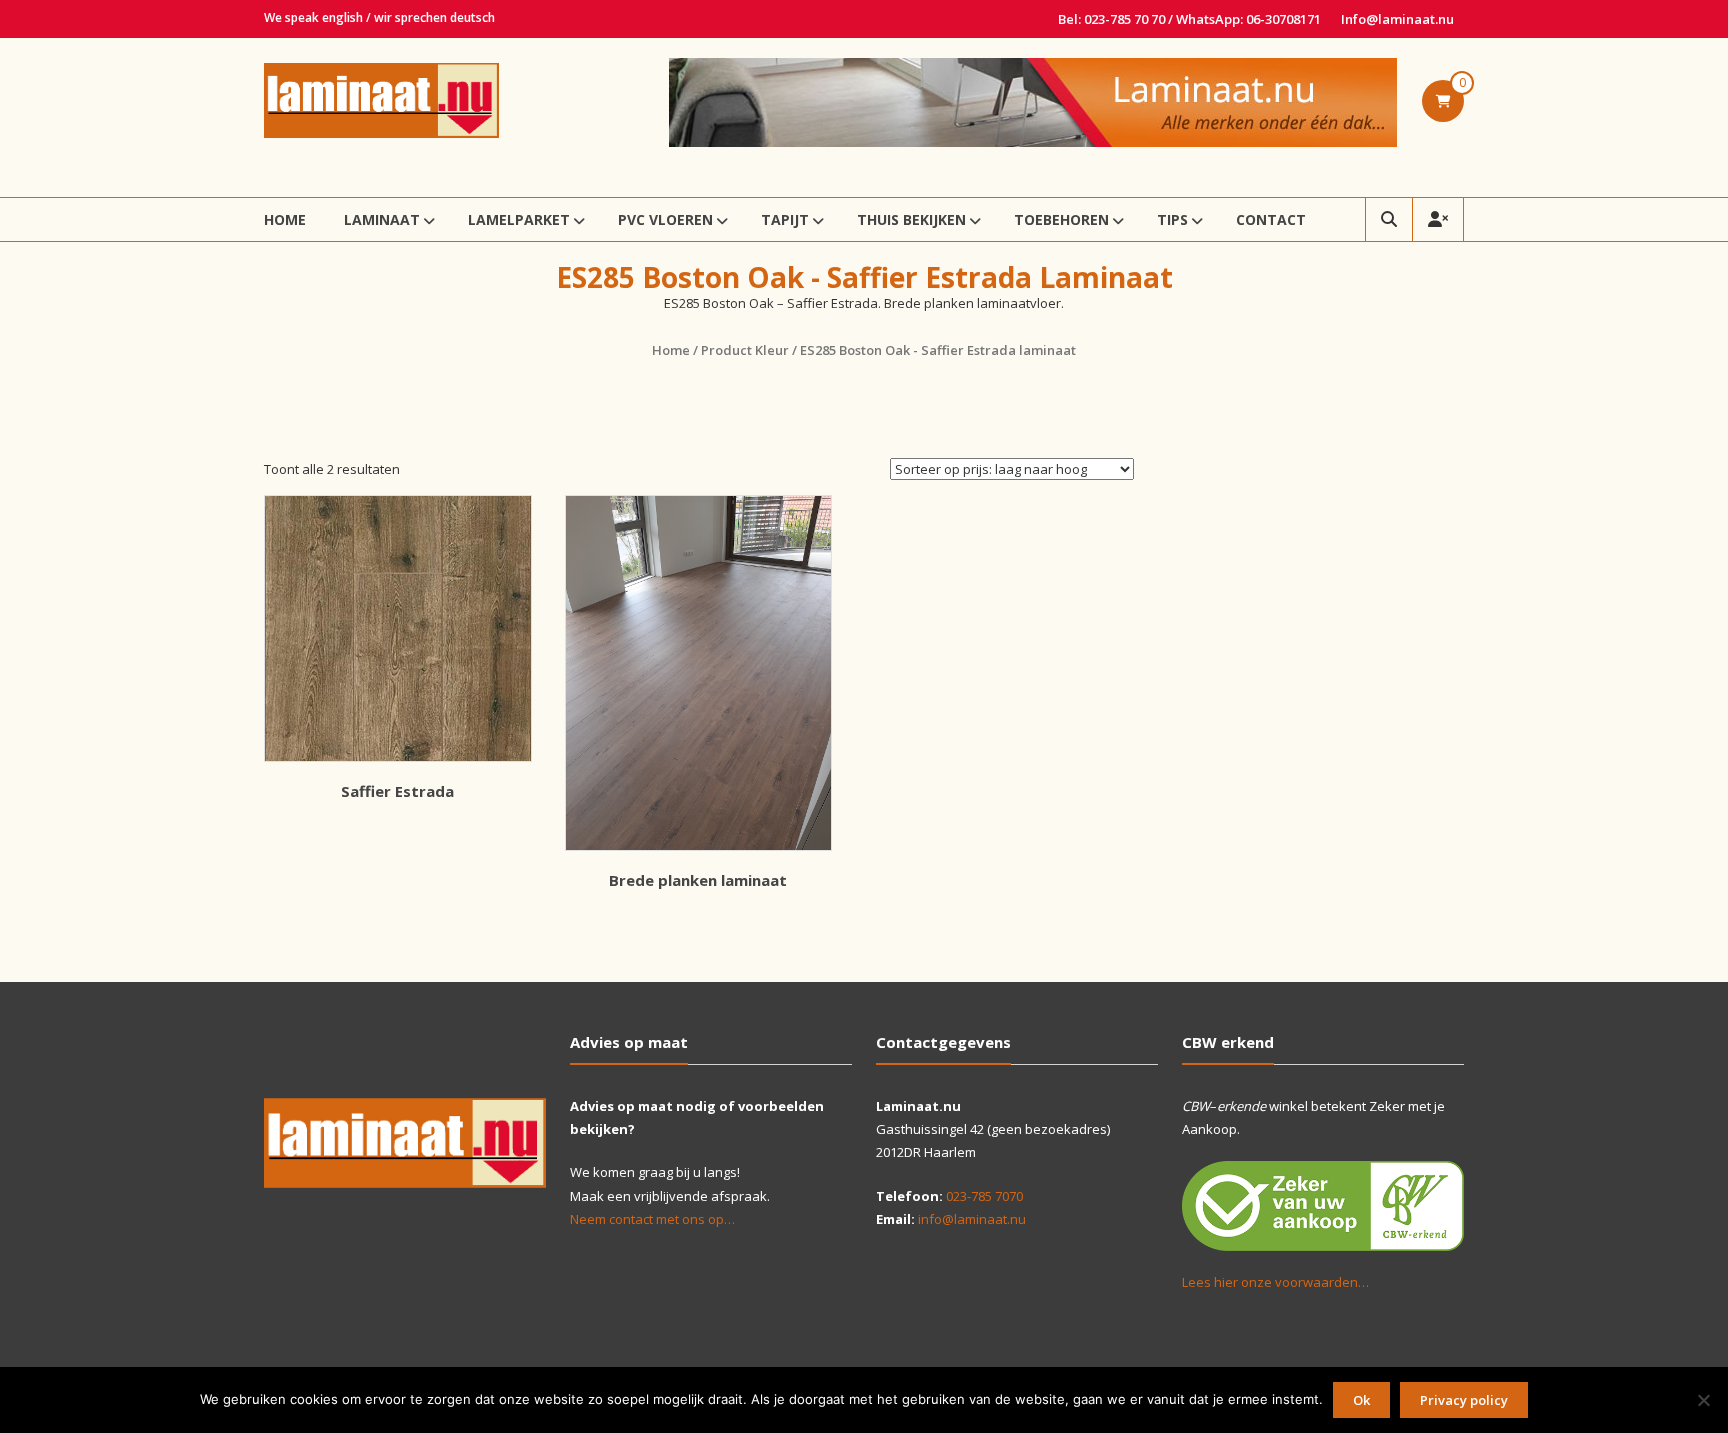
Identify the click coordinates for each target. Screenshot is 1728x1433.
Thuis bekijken (911, 219)
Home (285, 219)
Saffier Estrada (397, 791)
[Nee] (1703, 1400)
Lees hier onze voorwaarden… (1275, 1282)
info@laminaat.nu (972, 1219)
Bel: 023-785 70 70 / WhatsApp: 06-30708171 (1189, 19)
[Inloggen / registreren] (1438, 219)
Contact (1271, 219)
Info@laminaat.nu (1397, 19)
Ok (1361, 1400)
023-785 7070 (984, 1196)
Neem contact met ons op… (652, 1219)
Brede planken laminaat (698, 880)
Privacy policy (1464, 1400)
